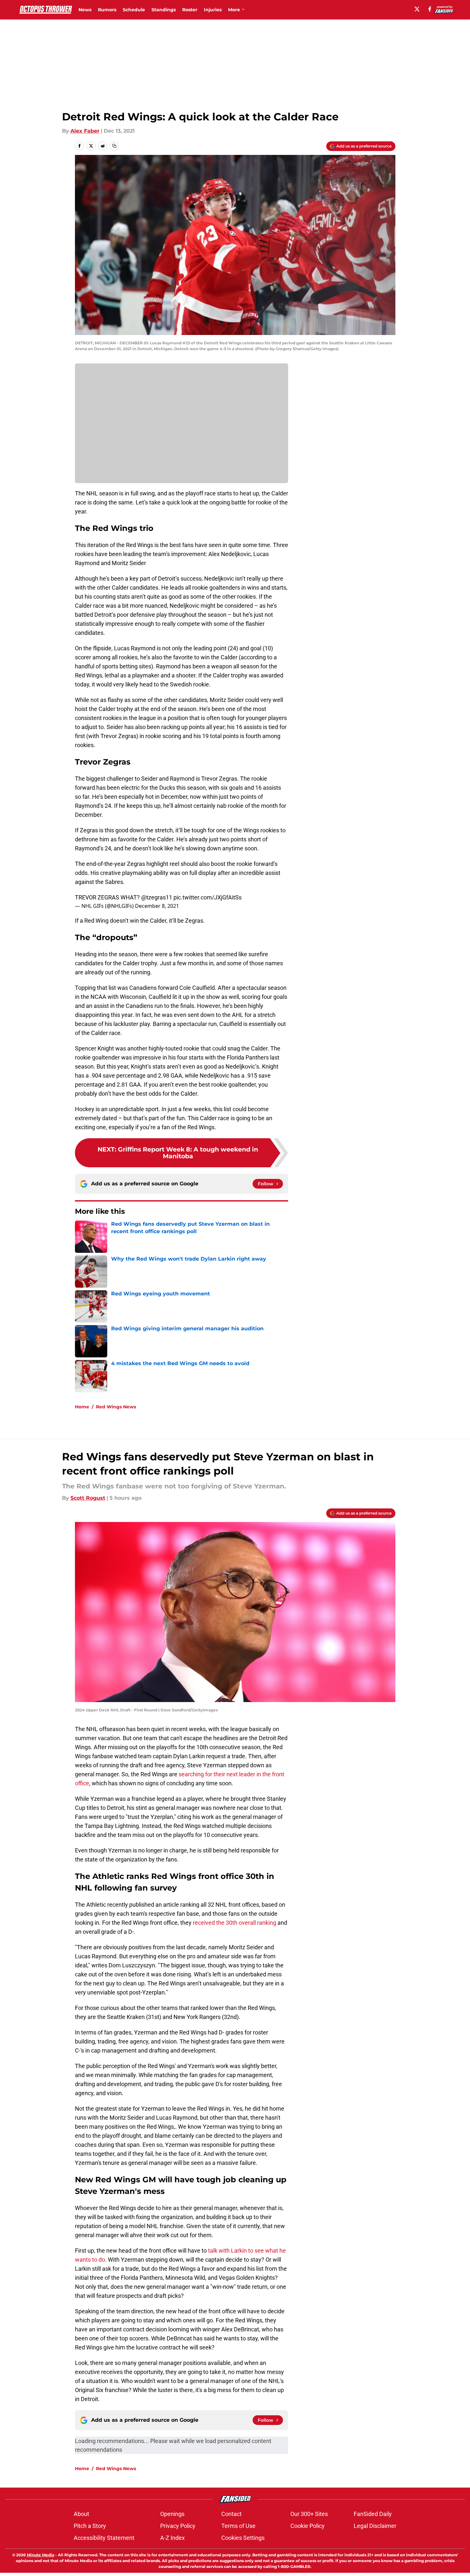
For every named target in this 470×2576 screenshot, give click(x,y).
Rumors (107, 10)
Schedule (134, 10)
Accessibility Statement (104, 2538)
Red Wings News (116, 1407)
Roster (190, 10)
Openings (172, 2514)
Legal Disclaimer (375, 2526)
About (81, 2514)
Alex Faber (85, 131)
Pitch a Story (90, 2526)
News (85, 10)
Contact (231, 2514)
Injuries (213, 10)
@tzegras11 (157, 897)
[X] (417, 9)
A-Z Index (172, 2538)
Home (82, 1407)
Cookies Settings (243, 2538)
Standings (164, 10)
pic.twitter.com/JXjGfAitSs (208, 897)
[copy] (114, 146)
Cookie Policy (308, 2526)
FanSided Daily (373, 2514)
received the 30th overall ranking (235, 1923)
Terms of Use (238, 2526)
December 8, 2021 (157, 906)
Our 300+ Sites (309, 2514)
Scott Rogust (88, 1498)
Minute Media (41, 2555)
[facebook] (430, 9)
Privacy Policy (178, 2526)
